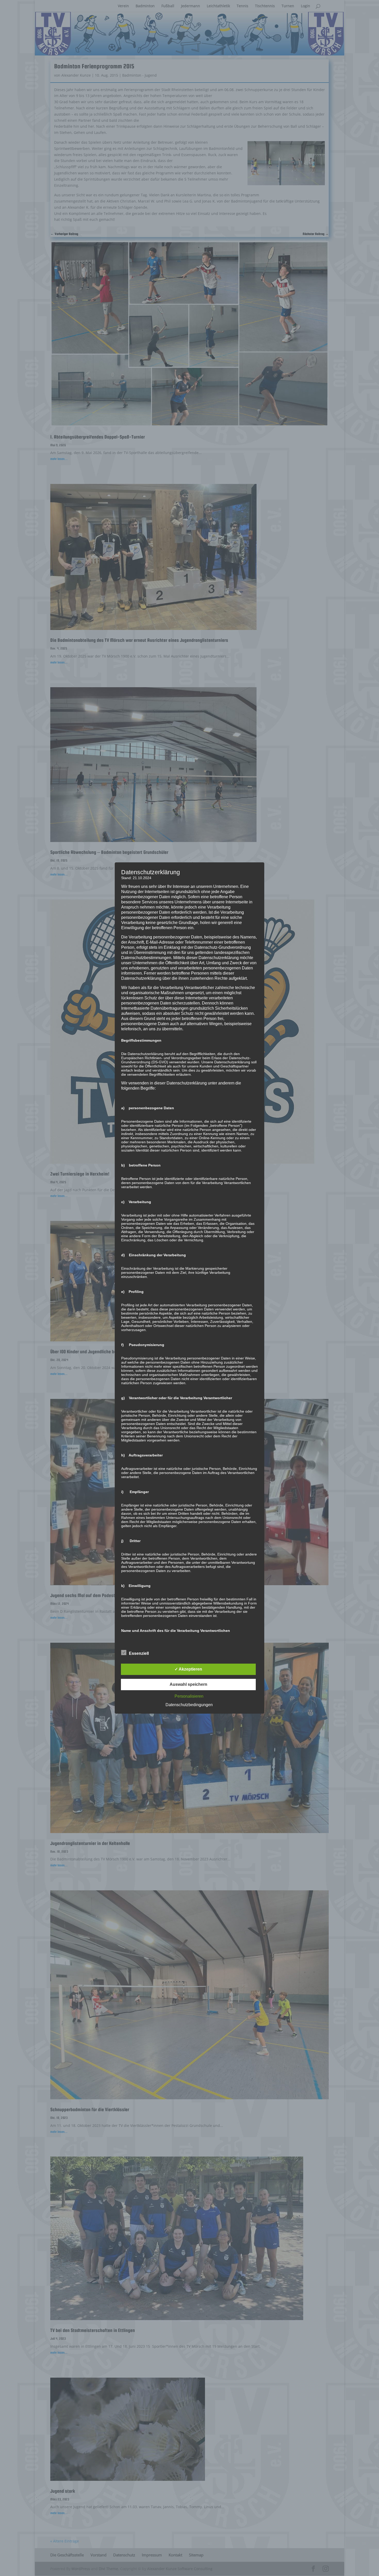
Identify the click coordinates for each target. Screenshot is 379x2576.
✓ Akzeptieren (188, 1669)
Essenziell (139, 1653)
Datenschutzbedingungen (189, 1705)
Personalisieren (189, 1696)
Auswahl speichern (188, 1684)
